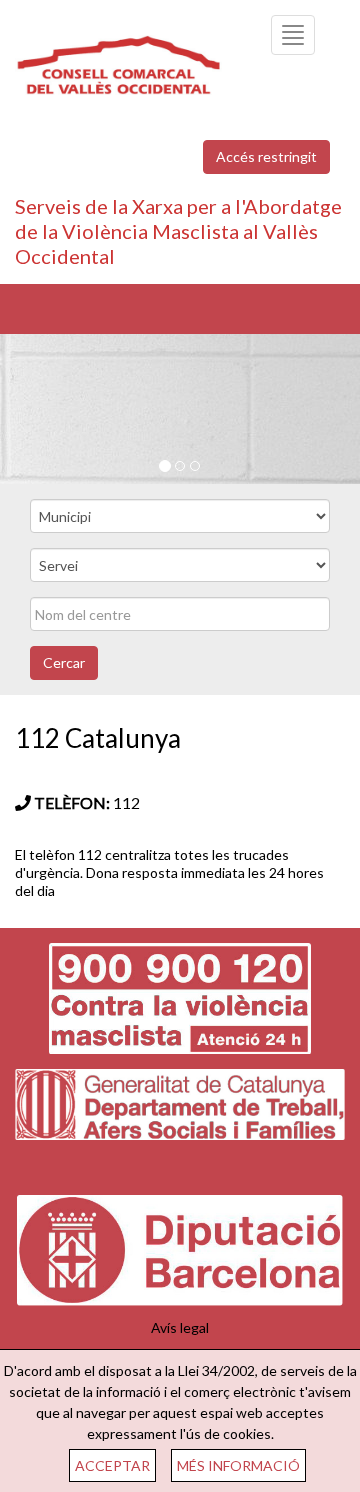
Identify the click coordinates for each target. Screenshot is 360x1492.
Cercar (64, 662)
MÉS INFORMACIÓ (238, 1465)
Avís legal (180, 1327)
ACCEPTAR (112, 1465)
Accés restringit (266, 156)
